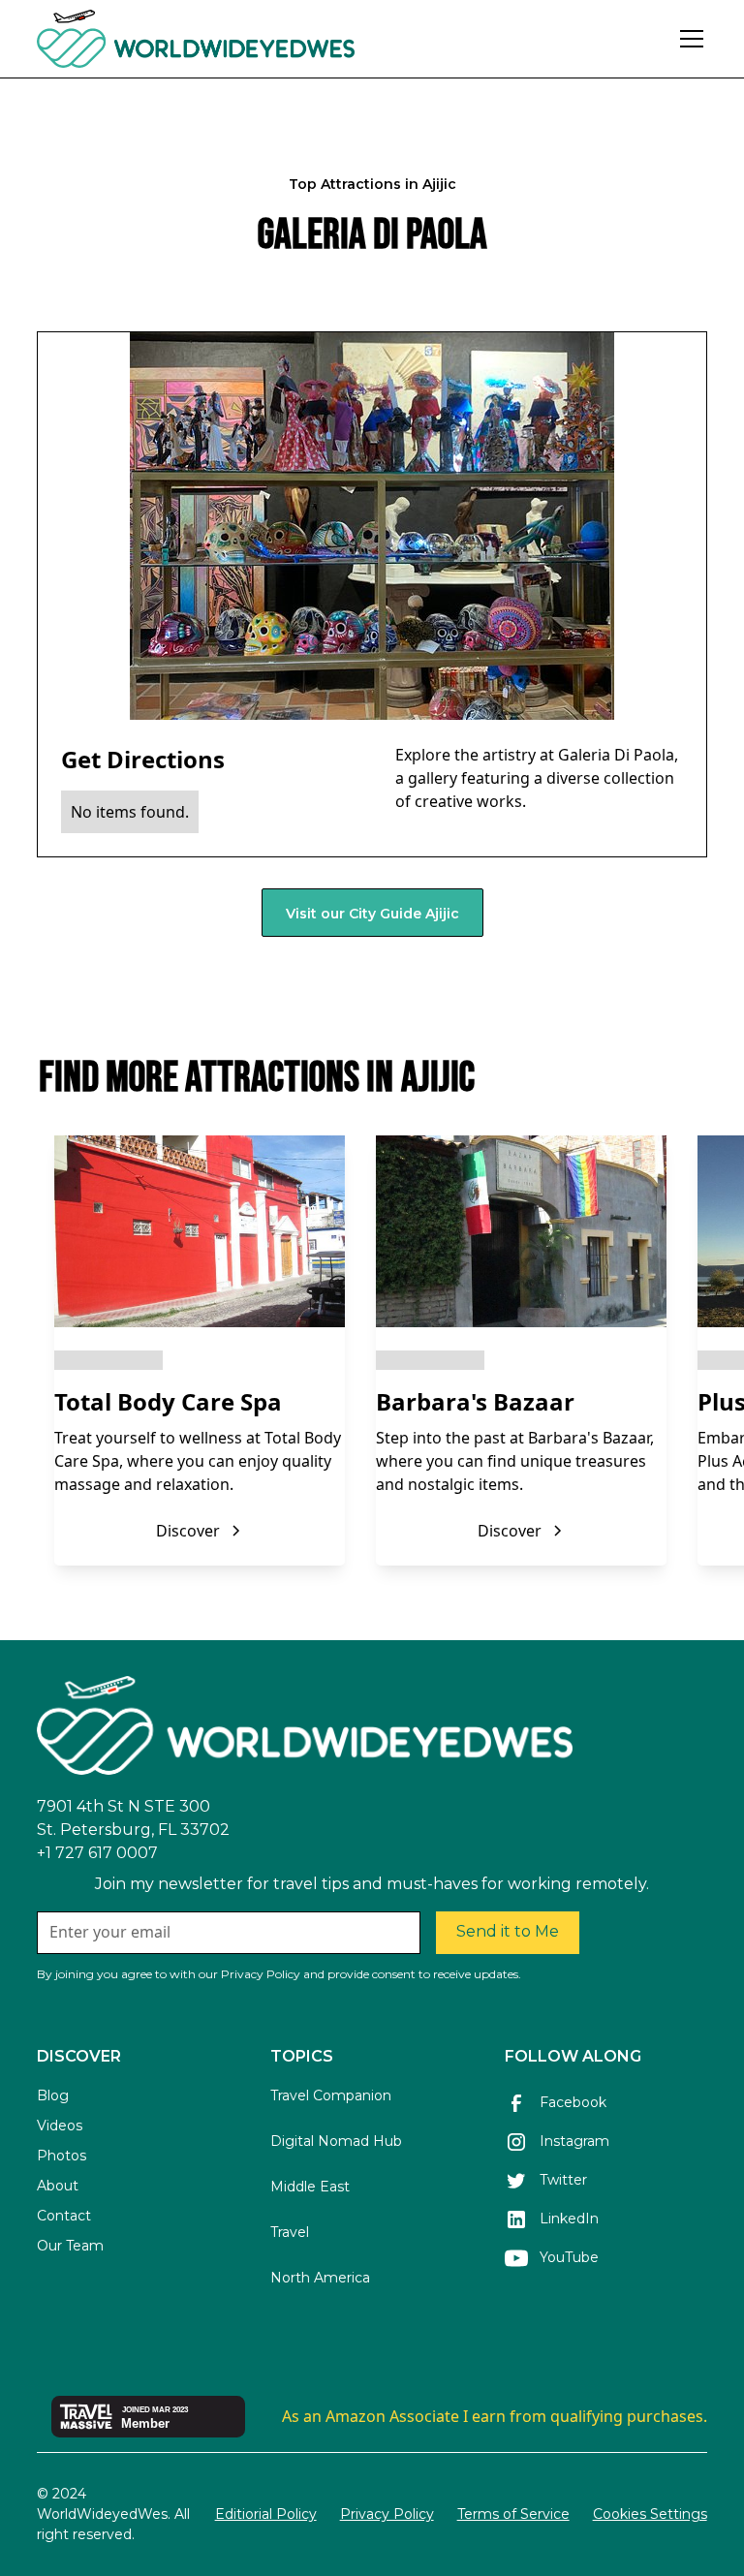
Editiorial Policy (266, 2514)
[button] (688, 39)
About (58, 2186)
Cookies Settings (650, 2514)
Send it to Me (508, 1931)
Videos (60, 2126)
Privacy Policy (387, 2514)
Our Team (70, 2246)
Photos (62, 2156)
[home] (248, 39)
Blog (53, 2095)
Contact (64, 2216)
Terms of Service (513, 2514)
